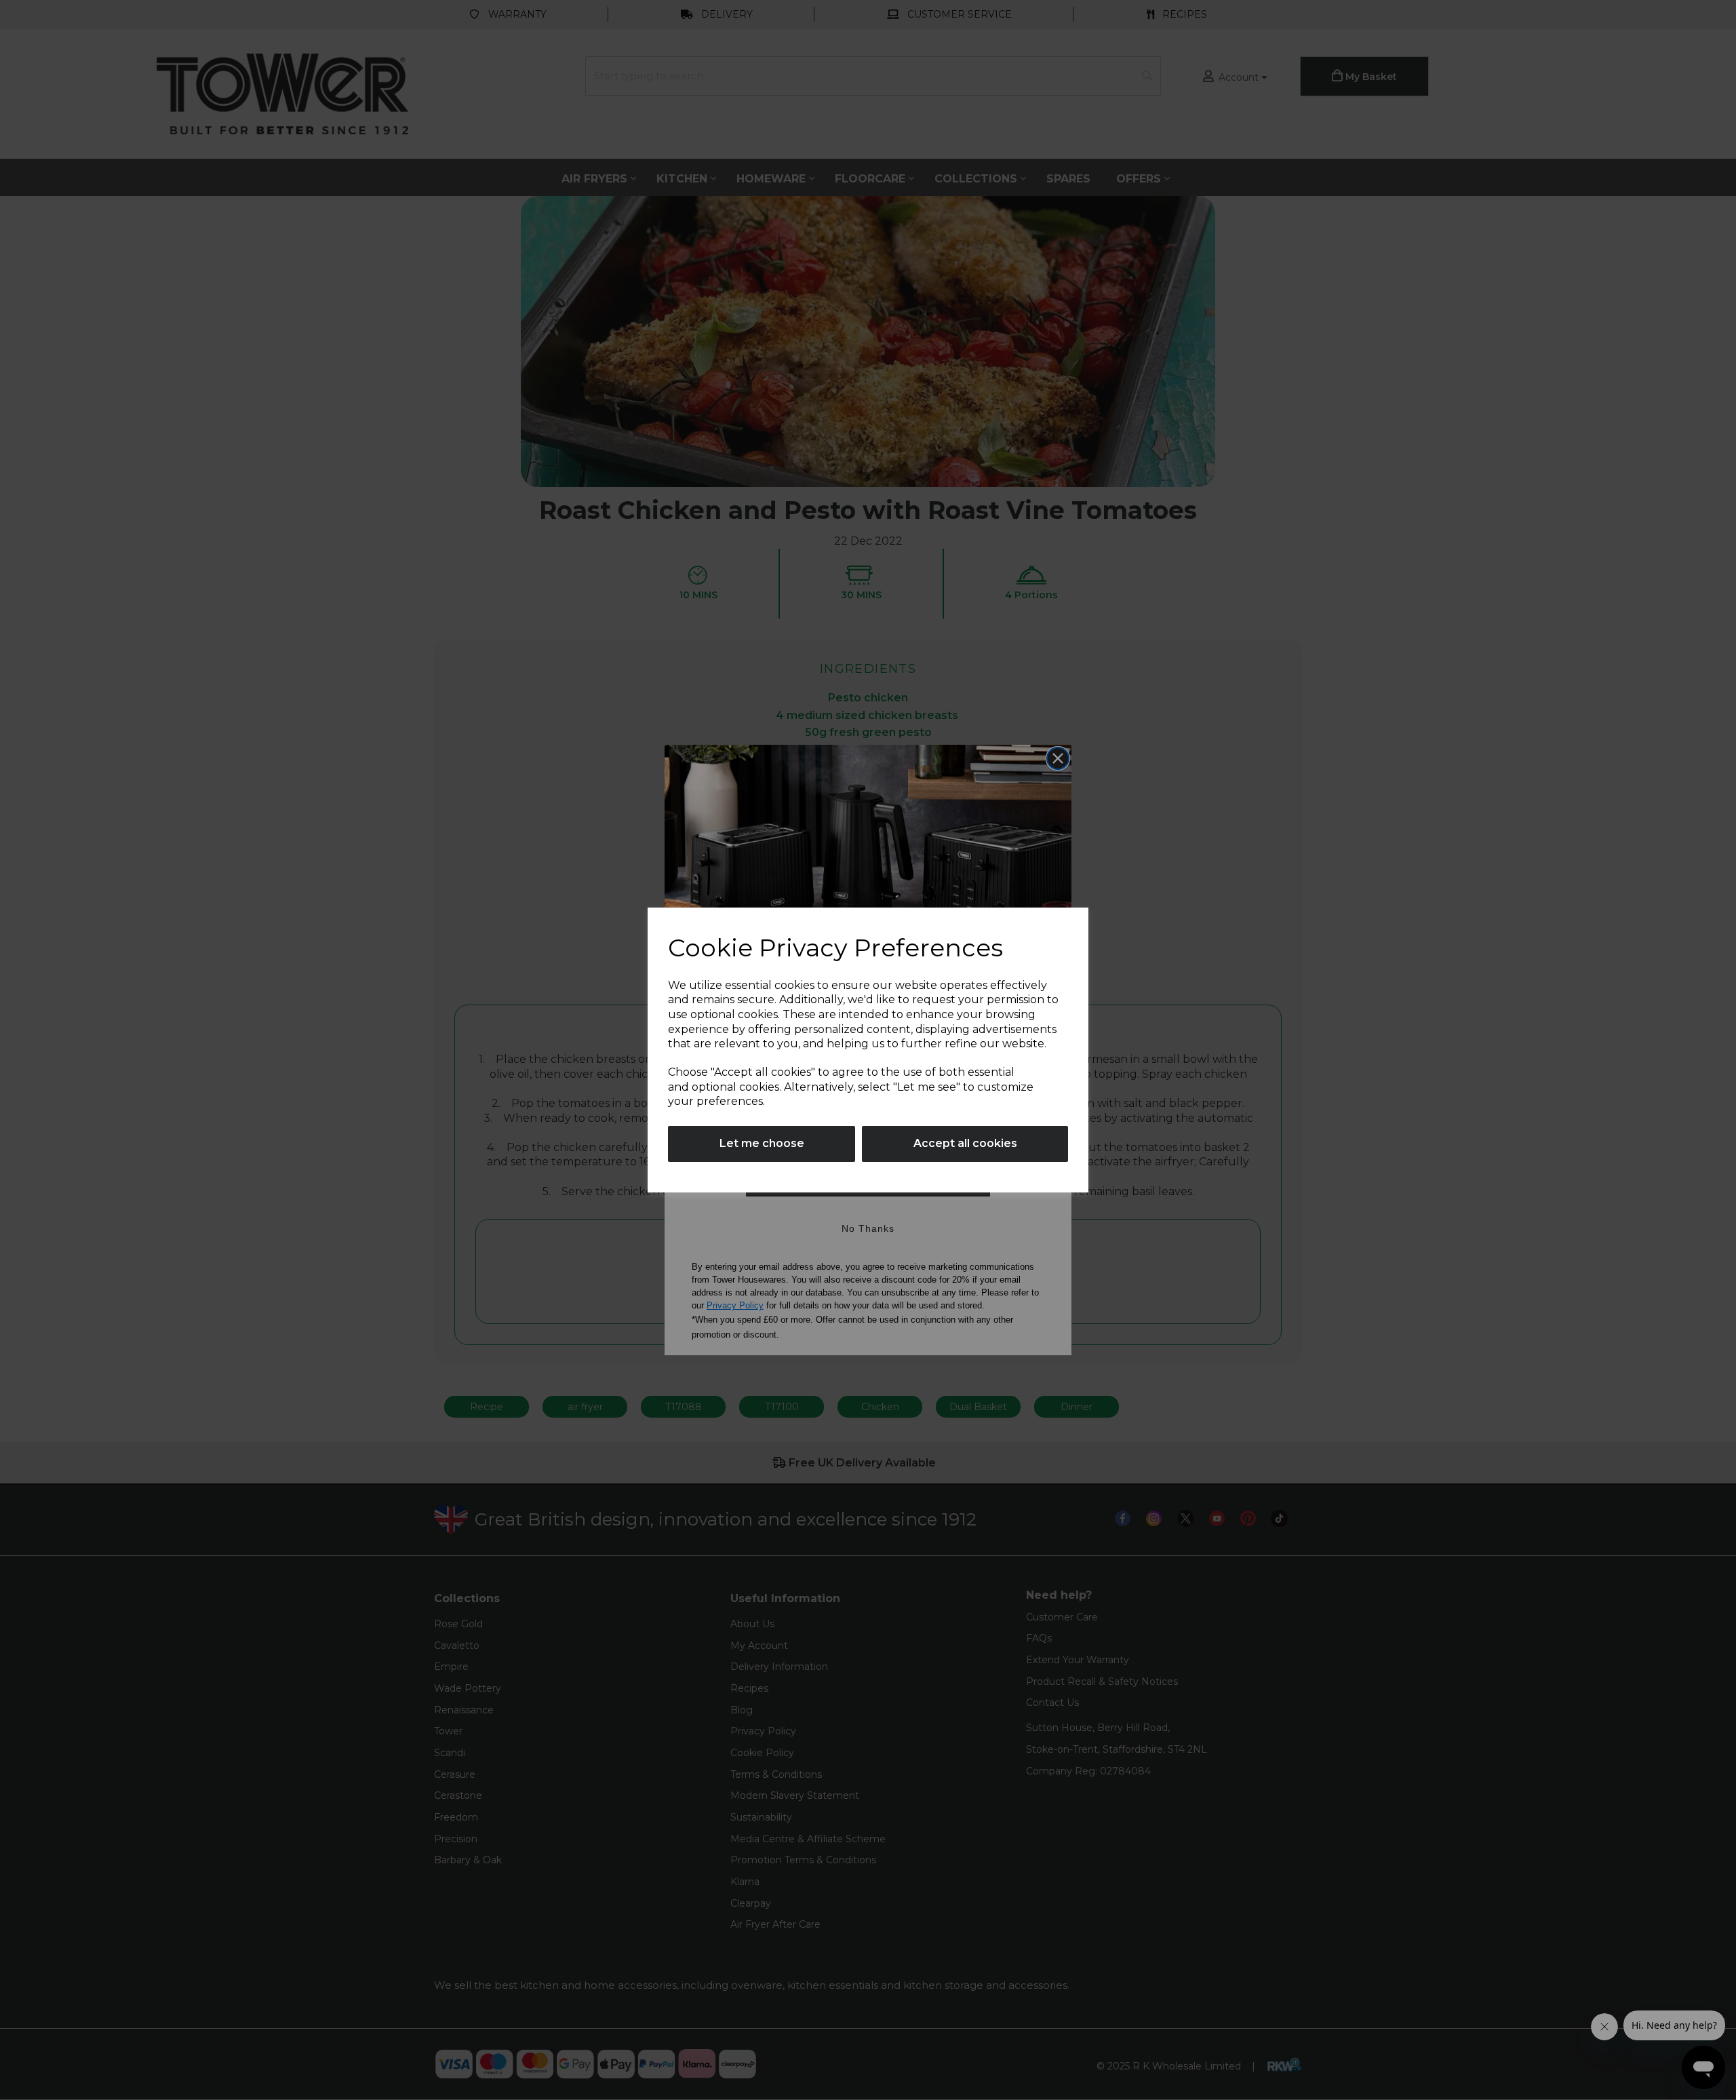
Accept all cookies (965, 1143)
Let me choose (762, 1143)
